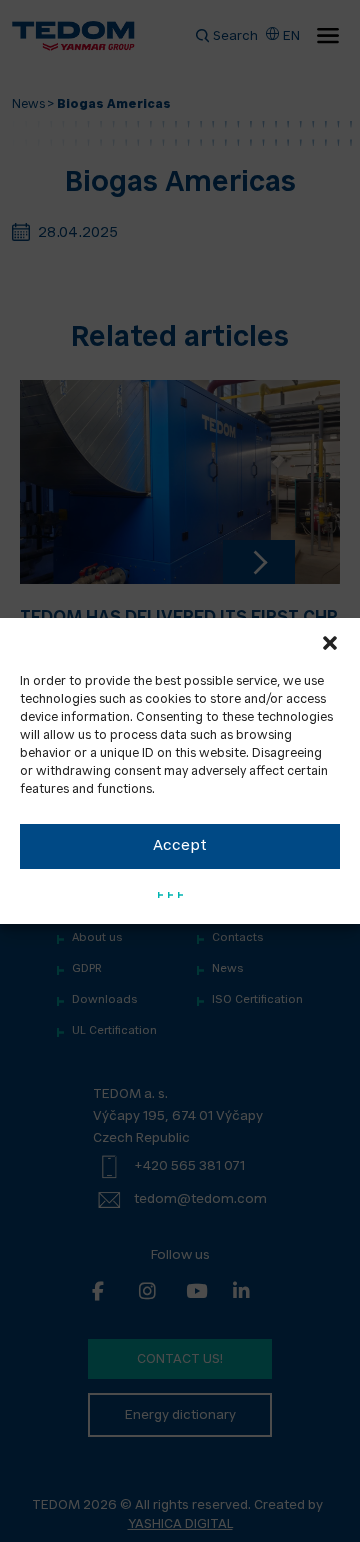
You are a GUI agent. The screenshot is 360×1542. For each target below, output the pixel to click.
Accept (180, 846)
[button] (330, 643)
